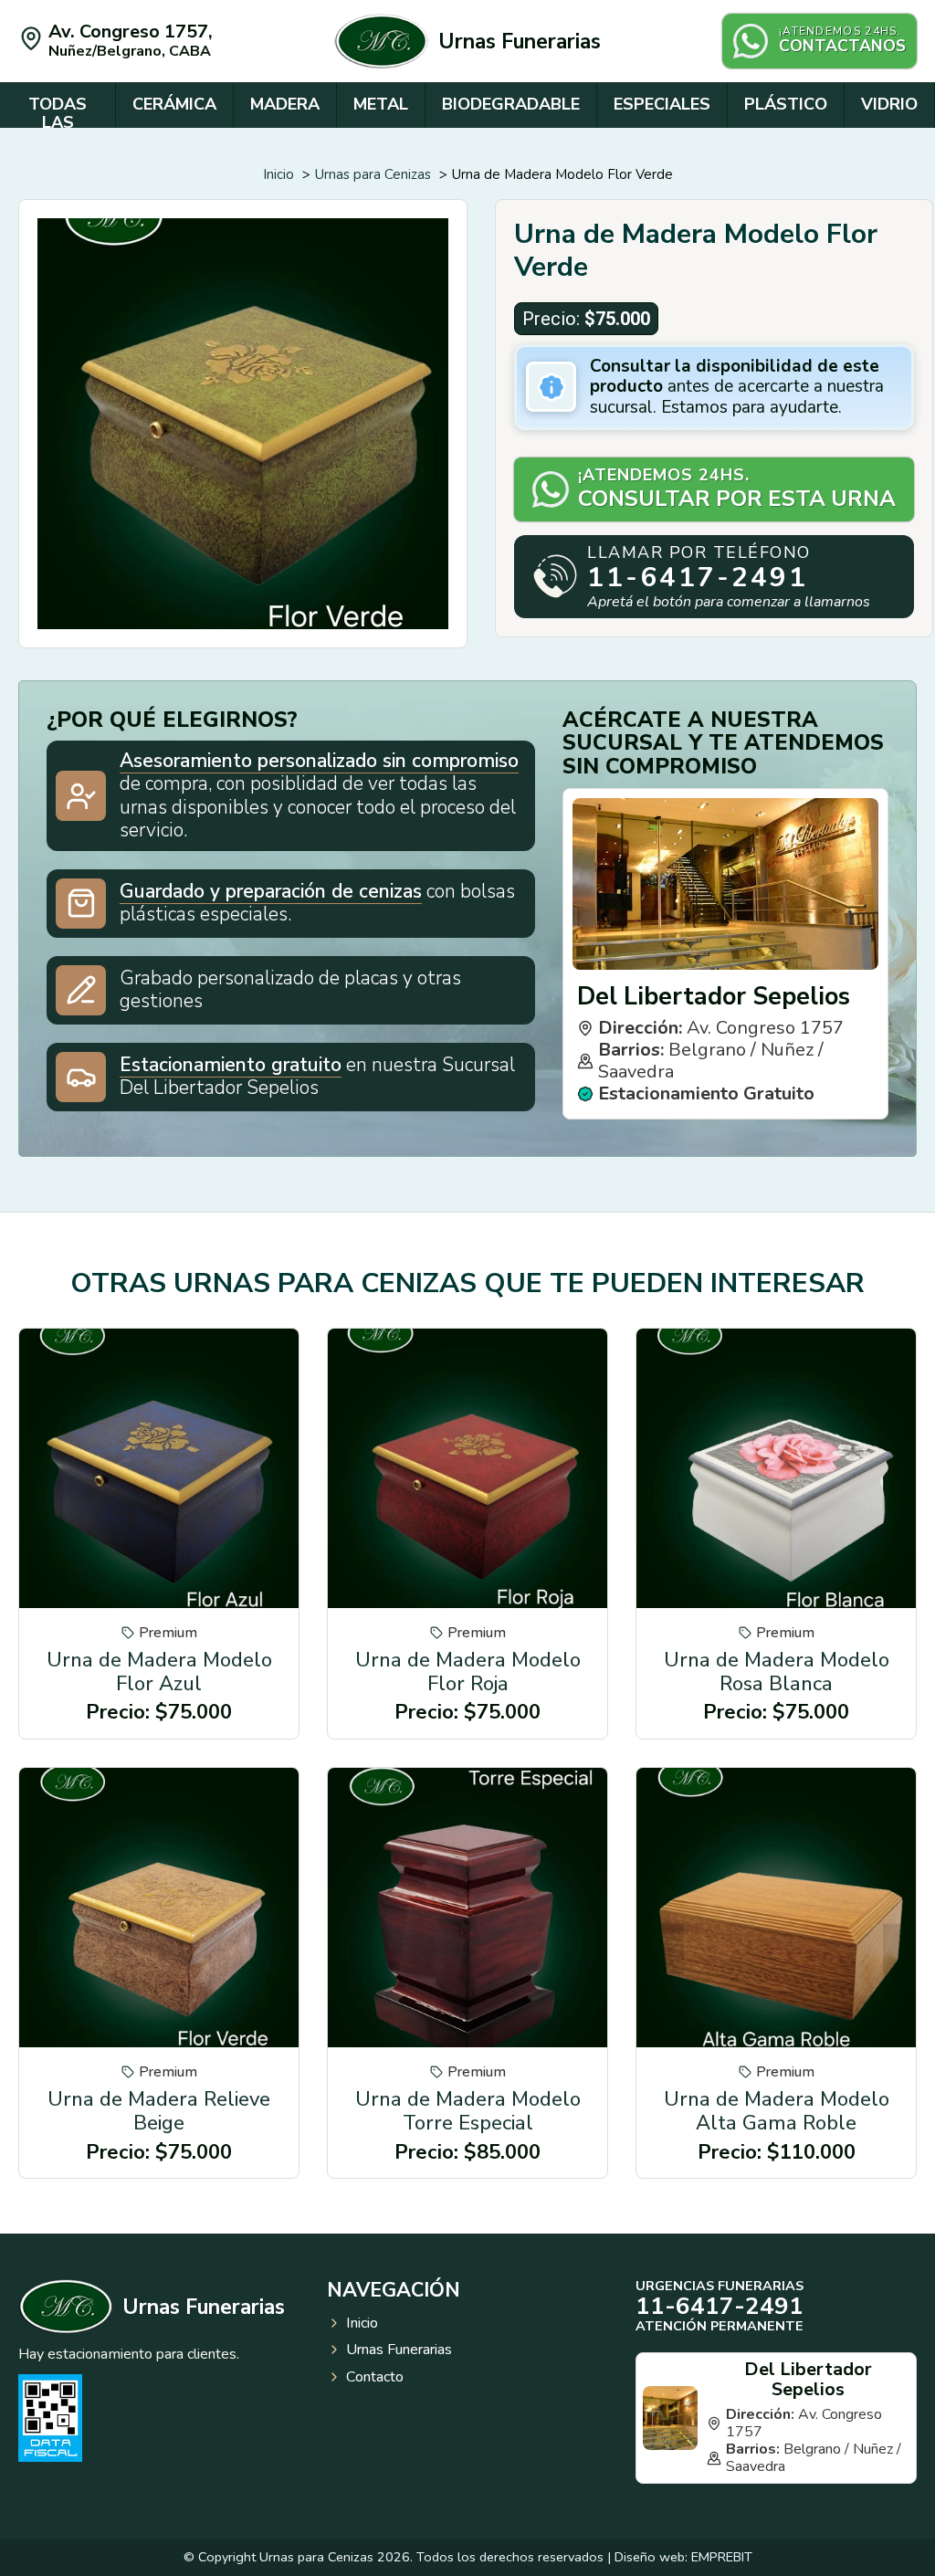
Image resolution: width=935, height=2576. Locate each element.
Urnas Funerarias (520, 42)
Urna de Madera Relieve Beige (159, 2111)
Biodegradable (511, 104)
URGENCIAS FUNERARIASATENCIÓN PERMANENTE (720, 2306)
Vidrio (889, 104)
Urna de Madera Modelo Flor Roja (468, 1672)
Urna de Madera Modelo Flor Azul (159, 1672)
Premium (168, 1633)
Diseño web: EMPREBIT (683, 2557)
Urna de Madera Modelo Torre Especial (468, 2111)
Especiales (662, 104)
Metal (381, 104)
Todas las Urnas (58, 122)
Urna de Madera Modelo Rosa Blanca (777, 1672)
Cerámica (174, 104)
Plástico (786, 104)
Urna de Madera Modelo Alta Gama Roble (777, 2111)
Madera (285, 104)
